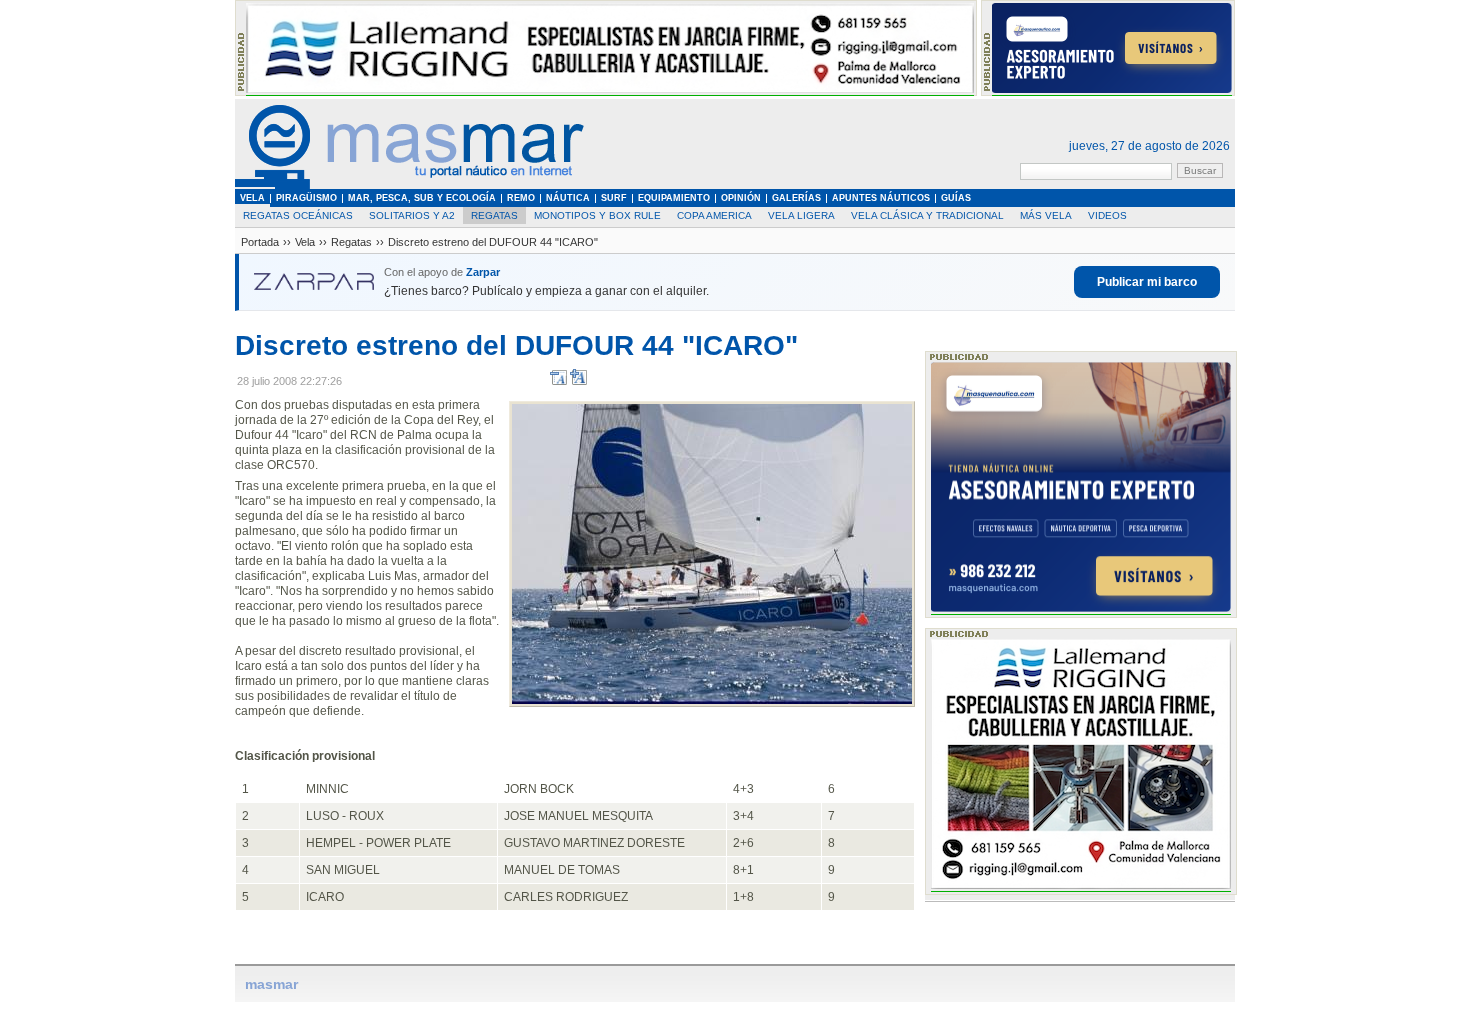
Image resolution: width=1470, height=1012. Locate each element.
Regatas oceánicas (298, 215)
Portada (260, 242)
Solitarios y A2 (412, 215)
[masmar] (410, 185)
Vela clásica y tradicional (927, 215)
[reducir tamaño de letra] (558, 381)
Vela (305, 242)
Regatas (494, 215)
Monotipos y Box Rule (597, 215)
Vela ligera (801, 215)
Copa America (714, 215)
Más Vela (1046, 215)
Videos (1107, 215)
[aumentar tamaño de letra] (578, 381)
